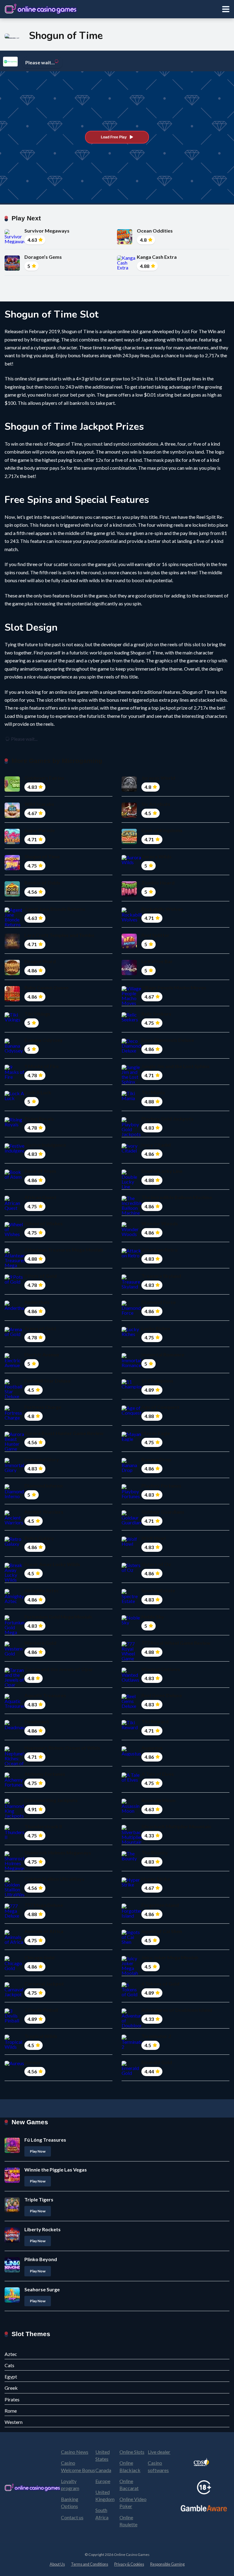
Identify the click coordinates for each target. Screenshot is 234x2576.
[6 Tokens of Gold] (131, 1994)
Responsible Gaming (167, 2564)
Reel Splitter (155, 935)
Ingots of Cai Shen (162, 1931)
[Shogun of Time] (12, 868)
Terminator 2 (156, 2036)
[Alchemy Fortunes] (14, 1785)
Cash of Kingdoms (162, 830)
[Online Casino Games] (41, 8)
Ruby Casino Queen (46, 987)
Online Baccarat (129, 2485)
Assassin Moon (158, 1800)
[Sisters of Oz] (131, 1570)
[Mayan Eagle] (131, 1439)
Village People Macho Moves (174, 987)
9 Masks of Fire (42, 1066)
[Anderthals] (14, 1308)
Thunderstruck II (43, 1826)
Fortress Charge (43, 1407)
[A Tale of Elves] (131, 1780)
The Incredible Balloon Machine (177, 1197)
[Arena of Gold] (14, 1334)
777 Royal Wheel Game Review (176, 1643)
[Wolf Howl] (131, 1544)
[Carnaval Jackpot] (14, 1994)
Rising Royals (39, 1119)
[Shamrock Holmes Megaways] (14, 1868)
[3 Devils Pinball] (14, 2020)
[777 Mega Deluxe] (14, 1916)
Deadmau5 (37, 1721)
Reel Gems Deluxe (162, 1695)
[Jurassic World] (129, 790)
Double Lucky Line (162, 1171)
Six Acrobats (156, 804)
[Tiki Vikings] (14, 1019)
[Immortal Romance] (131, 1365)
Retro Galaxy (39, 1538)
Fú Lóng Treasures (45, 2140)
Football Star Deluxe (48, 1381)
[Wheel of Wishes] (14, 1234)
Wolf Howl (154, 1538)
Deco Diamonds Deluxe (168, 1040)
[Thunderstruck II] (14, 1837)
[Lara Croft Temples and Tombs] (12, 947)
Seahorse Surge (42, 2289)
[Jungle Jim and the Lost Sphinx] (131, 1082)
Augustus (152, 1748)
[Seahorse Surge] (12, 2301)
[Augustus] (131, 1753)
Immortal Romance (163, 1354)
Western (14, 2422)
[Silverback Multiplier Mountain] (131, 1842)
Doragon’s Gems (43, 257)
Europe (103, 2481)
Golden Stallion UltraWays (54, 1879)
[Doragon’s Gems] (12, 269)
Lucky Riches (156, 1328)
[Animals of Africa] (14, 1942)
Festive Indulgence (45, 1145)
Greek (11, 2388)
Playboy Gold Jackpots (167, 1119)
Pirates (12, 2399)
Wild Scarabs (39, 804)
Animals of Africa (44, 1931)
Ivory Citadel (156, 1145)
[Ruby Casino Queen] (12, 999)
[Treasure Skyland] (131, 1286)
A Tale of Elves (158, 1774)
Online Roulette (128, 2521)
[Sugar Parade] (12, 842)
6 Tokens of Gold (160, 1984)
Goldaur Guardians (163, 1512)
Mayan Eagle (156, 1433)
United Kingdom (105, 2496)
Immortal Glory (42, 1459)
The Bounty (155, 1853)
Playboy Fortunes (161, 1486)
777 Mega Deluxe (44, 1905)
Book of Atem (40, 1171)
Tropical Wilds (41, 2036)
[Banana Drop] (131, 1470)
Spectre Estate (158, 1590)
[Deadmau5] (14, 1727)
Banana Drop (156, 1459)
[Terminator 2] (131, 2047)
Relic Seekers (156, 1014)
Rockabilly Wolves (162, 909)
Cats (9, 2365)
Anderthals (37, 1302)
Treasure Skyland (161, 1276)
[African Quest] (14, 1208)
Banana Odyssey (44, 1040)
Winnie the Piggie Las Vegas (56, 2170)
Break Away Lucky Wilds (52, 1564)
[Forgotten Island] (131, 1916)
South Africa (102, 2514)
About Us (57, 2564)
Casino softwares (158, 2466)
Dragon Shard (40, 961)
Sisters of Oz (156, 1564)
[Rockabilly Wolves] (131, 919)
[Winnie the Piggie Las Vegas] (12, 2181)
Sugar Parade (40, 830)
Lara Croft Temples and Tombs (59, 935)
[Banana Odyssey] (14, 1051)
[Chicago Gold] (14, 1968)
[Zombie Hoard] (129, 894)
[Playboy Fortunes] (131, 1496)
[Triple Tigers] (12, 2211)
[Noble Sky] (131, 1622)
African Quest (40, 1197)
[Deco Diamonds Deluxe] (131, 1051)
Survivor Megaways (47, 231)
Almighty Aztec (42, 1590)
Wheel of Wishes (44, 1223)
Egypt (11, 2376)
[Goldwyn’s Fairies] (12, 790)
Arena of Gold (40, 1328)
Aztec (11, 2354)
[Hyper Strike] (131, 1885)
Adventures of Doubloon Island (177, 2010)
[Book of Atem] (14, 1177)
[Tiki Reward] (131, 1727)
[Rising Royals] (14, 1124)
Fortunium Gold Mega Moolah (58, 1617)
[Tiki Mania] (131, 1098)
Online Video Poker (133, 2503)
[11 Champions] (131, 1386)
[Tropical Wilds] (14, 2047)
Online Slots (132, 2452)
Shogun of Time (42, 856)
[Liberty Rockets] (12, 2241)
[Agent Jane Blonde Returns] (14, 924)
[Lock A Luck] (14, 1098)
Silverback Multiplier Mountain (176, 1826)
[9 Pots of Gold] (14, 1282)
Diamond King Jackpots (51, 1800)
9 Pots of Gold (41, 1276)
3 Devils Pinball (41, 2010)
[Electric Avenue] (14, 1365)
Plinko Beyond (41, 2259)
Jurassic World (158, 778)
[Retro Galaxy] (14, 1544)
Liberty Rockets (43, 2229)
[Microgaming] (10, 62)
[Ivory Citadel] (131, 1151)
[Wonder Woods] (131, 1234)
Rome (11, 2411)
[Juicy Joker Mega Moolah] (131, 1973)
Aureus (32, 2062)
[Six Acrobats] (129, 816)
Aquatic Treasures (45, 1695)
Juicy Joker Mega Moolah (170, 1957)
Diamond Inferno (44, 1486)
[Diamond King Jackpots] (14, 1816)
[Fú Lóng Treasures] (12, 2151)
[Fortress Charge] (14, 1418)
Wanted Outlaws (161, 1669)
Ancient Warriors (44, 1512)
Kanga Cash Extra (157, 257)
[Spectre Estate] (131, 1601)
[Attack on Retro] (131, 1255)
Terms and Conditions (90, 2564)
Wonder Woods (160, 1223)
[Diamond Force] (131, 1313)
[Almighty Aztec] (14, 1601)
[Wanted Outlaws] (131, 1680)
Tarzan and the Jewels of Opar (59, 1669)
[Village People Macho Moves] (131, 1003)
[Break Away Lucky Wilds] (14, 1580)
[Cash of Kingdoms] (129, 842)
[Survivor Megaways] (14, 241)
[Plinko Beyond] (12, 2270)
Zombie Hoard (158, 883)
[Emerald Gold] (131, 2073)
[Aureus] (14, 2063)
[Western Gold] (14, 1653)
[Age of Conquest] (131, 1413)
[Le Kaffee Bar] (129, 973)
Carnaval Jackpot (44, 1984)
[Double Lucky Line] (131, 1186)
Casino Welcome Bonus (78, 2466)
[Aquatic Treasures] (14, 1706)
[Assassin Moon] (131, 1811)
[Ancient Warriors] (14, 1522)
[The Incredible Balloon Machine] (131, 1213)
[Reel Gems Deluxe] (131, 1706)
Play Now (38, 2151)
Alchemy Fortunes (45, 1774)
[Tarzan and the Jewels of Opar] (14, 1685)
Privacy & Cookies (129, 2564)
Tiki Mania (153, 1092)
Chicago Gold (39, 1957)
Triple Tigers (39, 2199)
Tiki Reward (155, 1721)
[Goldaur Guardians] (131, 1522)
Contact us (72, 2517)
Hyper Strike (156, 1879)
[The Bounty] (131, 1858)
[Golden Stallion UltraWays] (14, 1894)
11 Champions (157, 1381)
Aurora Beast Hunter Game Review (64, 1433)
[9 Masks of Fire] (14, 1077)
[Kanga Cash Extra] (127, 267)
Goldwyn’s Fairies (44, 778)
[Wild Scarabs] (12, 816)
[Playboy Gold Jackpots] (131, 1134)
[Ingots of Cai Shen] (131, 1942)
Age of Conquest (160, 1407)
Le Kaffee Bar (157, 961)
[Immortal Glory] (14, 1470)
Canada (103, 2470)
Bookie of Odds (42, 883)
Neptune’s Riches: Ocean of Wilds (62, 1748)
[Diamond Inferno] (14, 1496)
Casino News (75, 2452)
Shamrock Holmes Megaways (58, 1853)
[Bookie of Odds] (12, 894)
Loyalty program (70, 2485)
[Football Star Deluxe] (14, 1396)
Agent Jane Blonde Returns (55, 909)
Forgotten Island (160, 1905)
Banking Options (70, 2503)
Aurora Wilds (156, 856)
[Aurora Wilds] (131, 862)
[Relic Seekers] (131, 1019)
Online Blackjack (130, 2466)
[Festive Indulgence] (14, 1151)
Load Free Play (114, 137)
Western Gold (40, 1643)
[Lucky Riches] (131, 1334)
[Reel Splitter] (129, 947)
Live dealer (159, 2452)
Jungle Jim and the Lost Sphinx (175, 1066)
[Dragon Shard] (12, 973)
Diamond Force (159, 1302)
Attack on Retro (160, 1250)
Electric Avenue (42, 1354)
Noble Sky (153, 1617)
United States (103, 2455)
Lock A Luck (38, 1092)
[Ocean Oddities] (125, 242)
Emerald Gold (157, 2062)
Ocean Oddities (155, 231)
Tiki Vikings (37, 1014)
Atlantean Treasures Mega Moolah (64, 1250)
